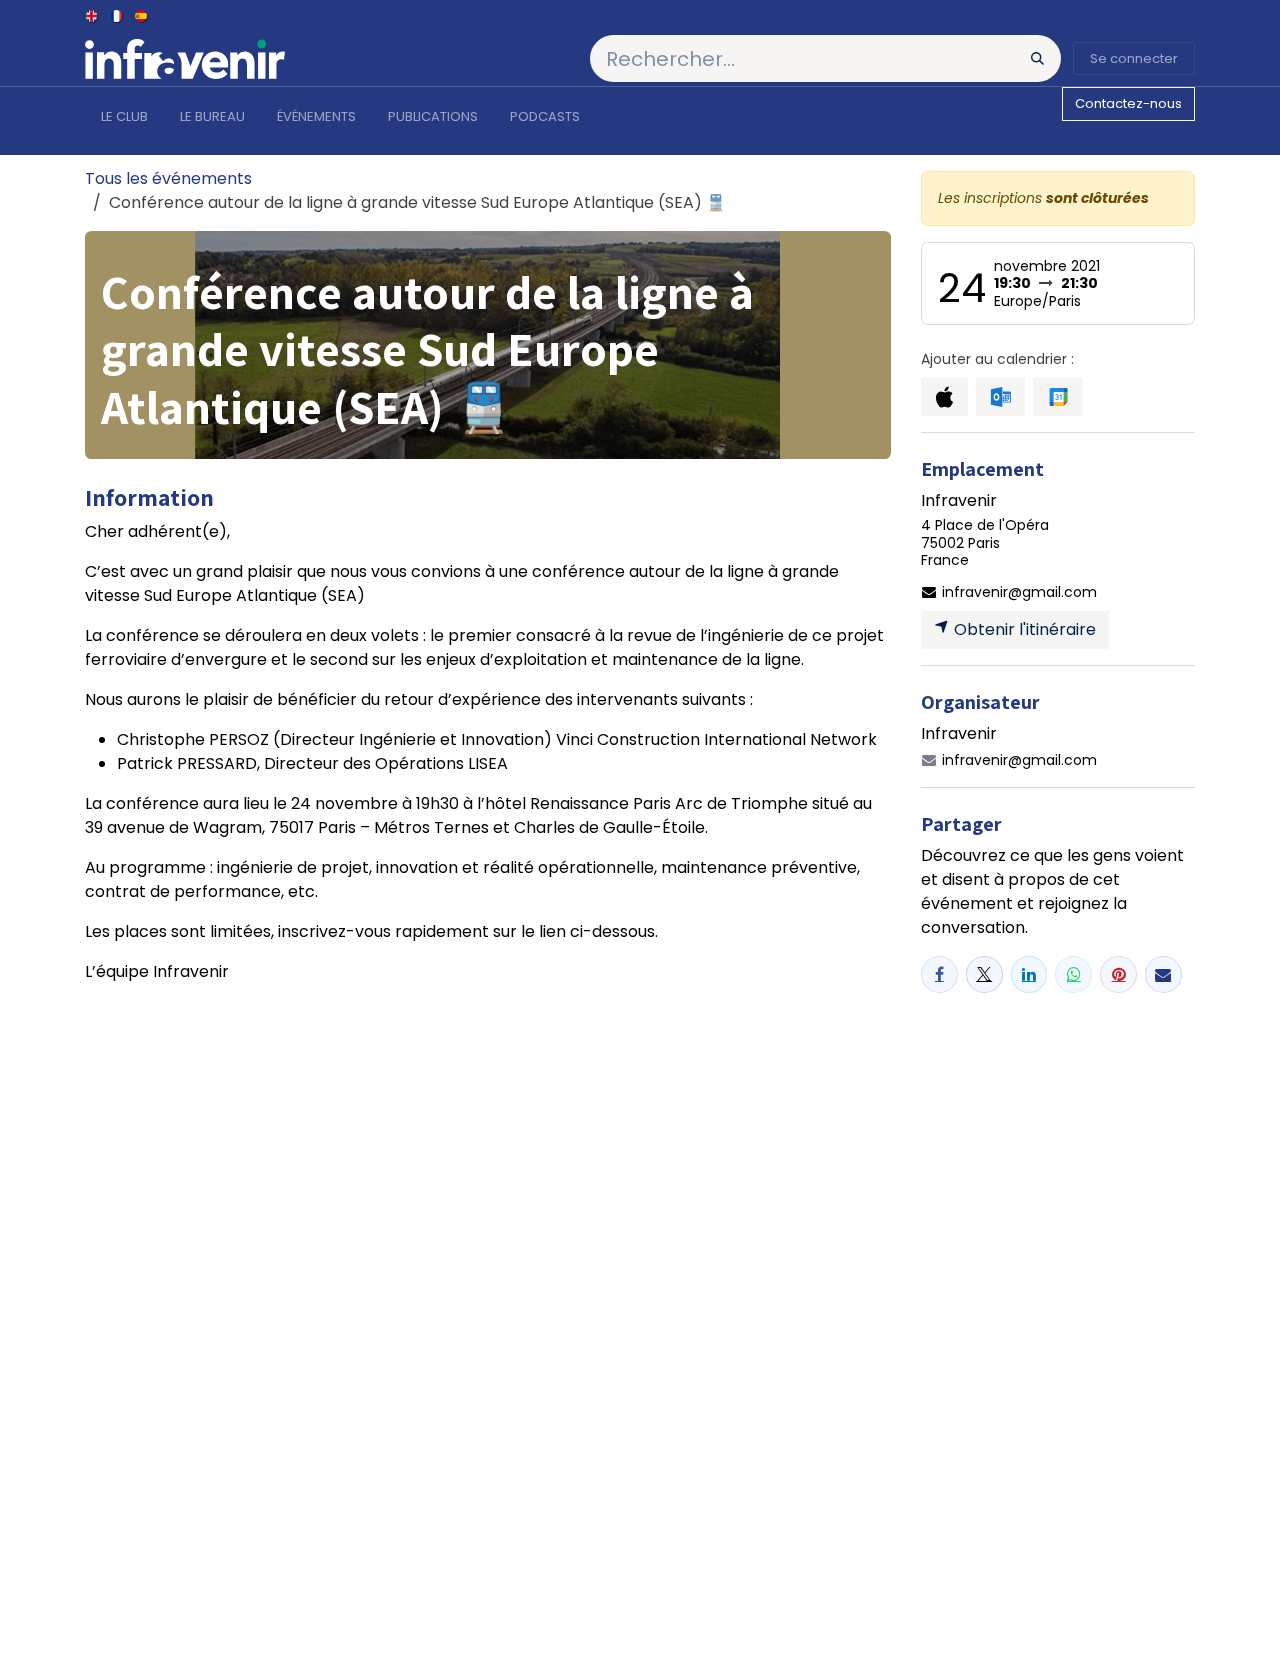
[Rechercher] (1037, 58)
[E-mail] (1163, 974)
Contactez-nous (1128, 103)
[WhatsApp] (1073, 974)
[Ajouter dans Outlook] (1000, 397)
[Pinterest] (1118, 974)
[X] (984, 974)
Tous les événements (168, 178)
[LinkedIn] (1029, 974)
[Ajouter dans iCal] (944, 397)
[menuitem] (93, 15)
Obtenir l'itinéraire (1023, 629)
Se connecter (1134, 58)
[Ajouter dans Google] (1057, 397)
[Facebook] (939, 974)
